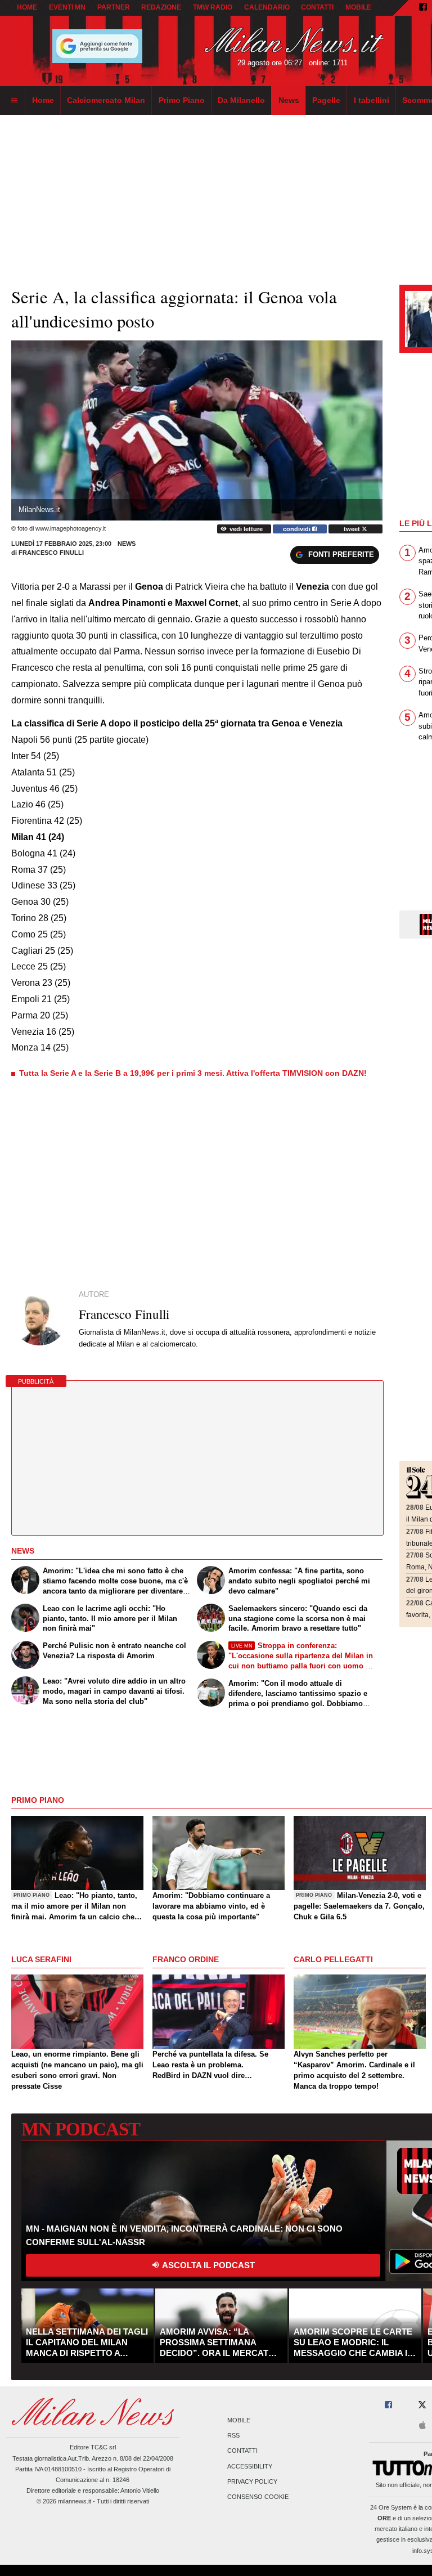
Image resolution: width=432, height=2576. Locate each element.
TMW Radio (213, 7)
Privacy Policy (252, 2481)
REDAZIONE (161, 7)
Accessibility (250, 2466)
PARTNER (114, 7)
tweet (353, 529)
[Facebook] (423, 8)
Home (27, 7)
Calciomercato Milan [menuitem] (106, 100)
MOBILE (358, 7)
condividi (298, 529)
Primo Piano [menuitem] (182, 100)
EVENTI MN (67, 7)
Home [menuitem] (43, 100)
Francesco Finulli (51, 553)
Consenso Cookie (258, 2497)
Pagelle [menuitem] (326, 100)
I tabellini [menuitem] (372, 100)
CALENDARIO (267, 7)
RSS (233, 2436)
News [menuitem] (289, 100)
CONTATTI (317, 7)
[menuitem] (14, 101)
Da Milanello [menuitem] (241, 100)
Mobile (239, 2420)
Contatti (242, 2451)
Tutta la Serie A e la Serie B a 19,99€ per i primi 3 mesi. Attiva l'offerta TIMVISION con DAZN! (193, 1073)
